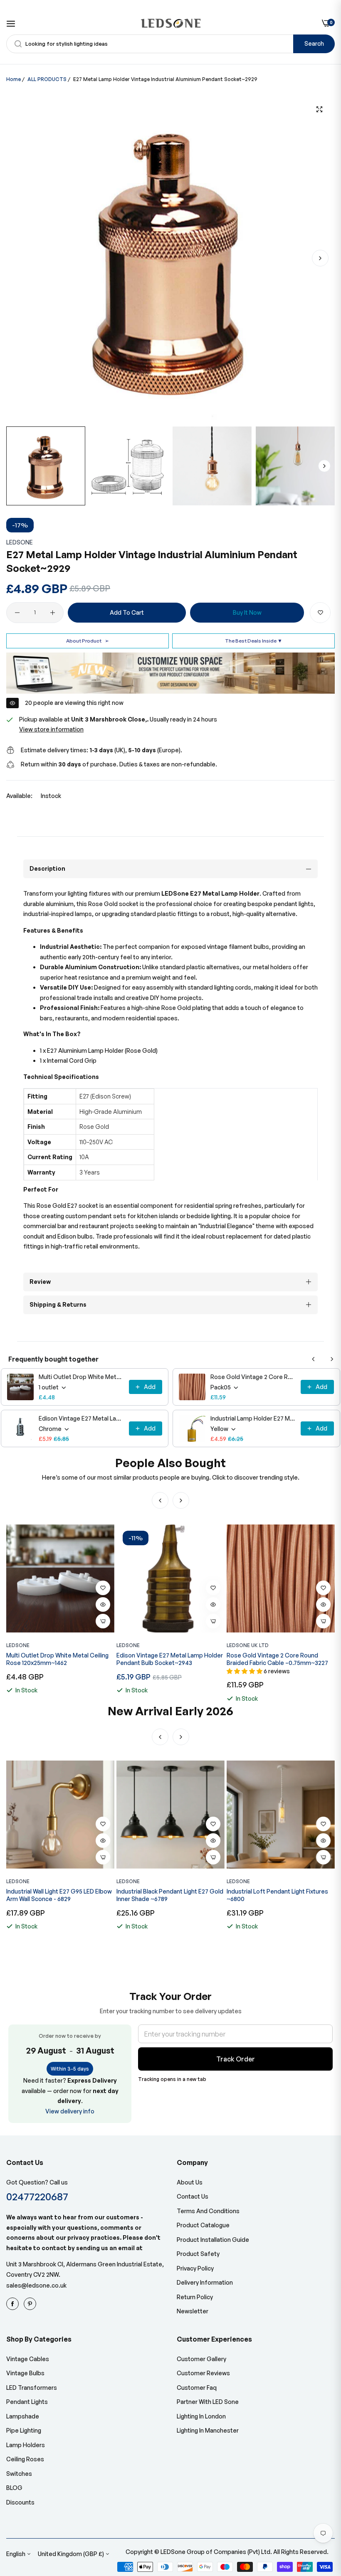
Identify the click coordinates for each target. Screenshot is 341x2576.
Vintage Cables (28, 2359)
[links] (14, 2304)
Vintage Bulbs (25, 2373)
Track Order (236, 2059)
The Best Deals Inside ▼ (254, 641)
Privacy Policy (195, 2268)
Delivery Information (205, 2282)
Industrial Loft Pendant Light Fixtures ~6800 (167, 1895)
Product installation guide (213, 2240)
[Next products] (332, 1359)
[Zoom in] (319, 110)
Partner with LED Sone (208, 2402)
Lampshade (23, 2416)
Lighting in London (201, 2416)
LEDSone (20, 542)
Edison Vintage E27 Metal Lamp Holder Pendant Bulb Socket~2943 (81, 1418)
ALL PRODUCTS (47, 79)
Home (14, 79)
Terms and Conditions (208, 2211)
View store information (51, 729)
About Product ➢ (88, 641)
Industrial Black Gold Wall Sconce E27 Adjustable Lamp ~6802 (278, 1895)
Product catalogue (203, 2225)
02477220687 (37, 2196)
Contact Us (193, 2196)
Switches (19, 2474)
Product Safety (198, 2254)
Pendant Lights (27, 2402)
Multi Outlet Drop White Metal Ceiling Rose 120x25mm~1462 (81, 1377)
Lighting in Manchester (208, 2430)
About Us (190, 2182)
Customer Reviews (203, 2373)
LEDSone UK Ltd (248, 1645)
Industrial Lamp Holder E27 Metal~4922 (253, 1418)
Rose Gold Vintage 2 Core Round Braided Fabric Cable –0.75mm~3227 (253, 1377)
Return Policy (195, 2297)
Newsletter (193, 2311)
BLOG (14, 2488)
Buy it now (247, 612)
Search (314, 43)
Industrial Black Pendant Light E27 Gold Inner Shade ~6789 (60, 1895)
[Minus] (17, 613)
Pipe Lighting (24, 2430)
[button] (320, 258)
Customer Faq (197, 2388)
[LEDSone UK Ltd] (171, 23)
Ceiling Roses (25, 2459)
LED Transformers (32, 2388)
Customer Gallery (201, 2359)
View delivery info (70, 2111)
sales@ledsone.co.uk (36, 2285)
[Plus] (53, 613)
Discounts (20, 2502)
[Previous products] (314, 1359)
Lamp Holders (26, 2445)
